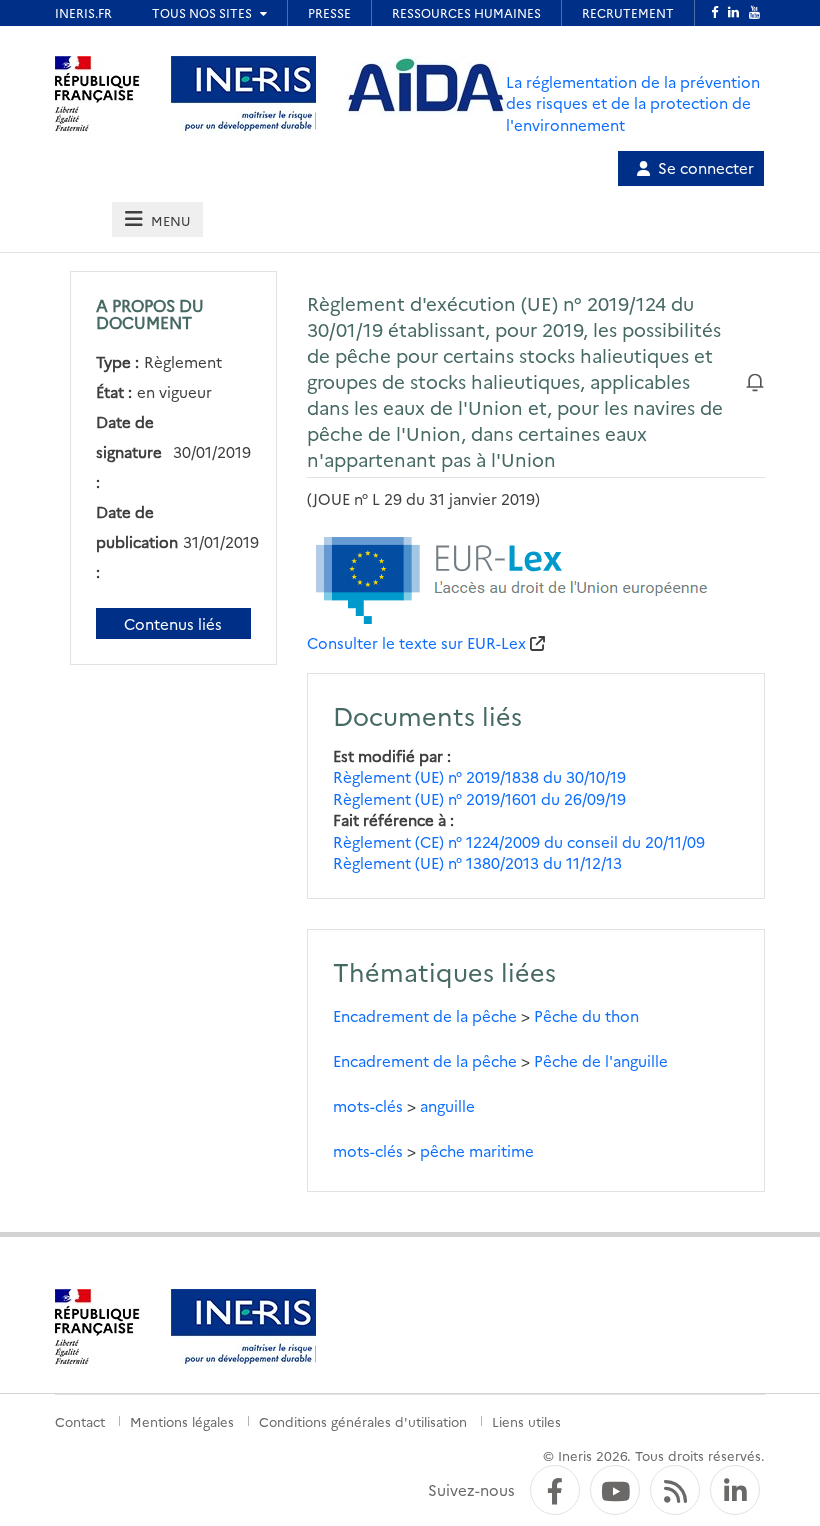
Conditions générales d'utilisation (363, 1421)
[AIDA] (426, 86)
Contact (80, 1421)
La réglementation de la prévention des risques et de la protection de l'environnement (633, 103)
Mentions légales (182, 1421)
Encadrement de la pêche (425, 1015)
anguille (447, 1105)
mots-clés (368, 1105)
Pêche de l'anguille (601, 1060)
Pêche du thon (586, 1015)
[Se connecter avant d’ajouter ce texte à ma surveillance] (755, 380)
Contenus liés (173, 623)
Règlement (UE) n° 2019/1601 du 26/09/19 (479, 798)
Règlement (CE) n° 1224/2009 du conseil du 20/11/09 (519, 841)
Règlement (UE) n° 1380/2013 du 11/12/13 (477, 862)
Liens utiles (526, 1421)
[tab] (157, 219)
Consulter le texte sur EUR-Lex (416, 642)
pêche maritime (477, 1150)
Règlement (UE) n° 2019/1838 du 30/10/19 (479, 776)
